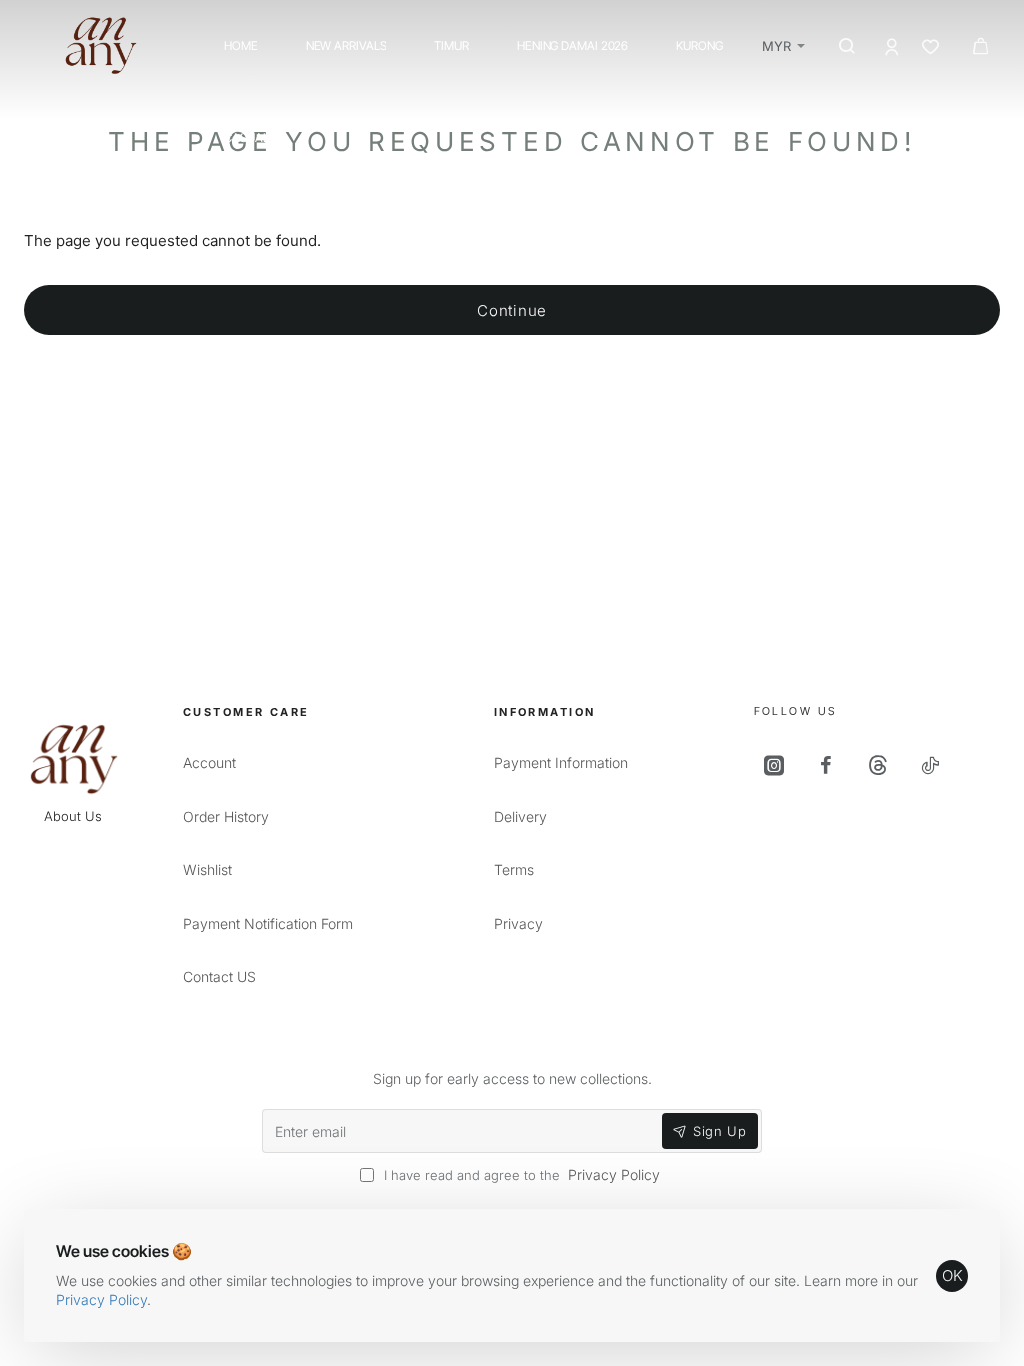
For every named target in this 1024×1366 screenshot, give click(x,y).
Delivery (520, 816)
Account (209, 762)
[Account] (893, 46)
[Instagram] (776, 765)
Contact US (219, 976)
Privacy (518, 923)
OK (952, 1275)
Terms (514, 869)
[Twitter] (880, 765)
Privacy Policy (101, 1299)
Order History (226, 816)
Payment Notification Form (268, 923)
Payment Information (561, 762)
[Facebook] (828, 765)
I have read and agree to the (520, 1174)
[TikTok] (932, 765)
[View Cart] (980, 46)
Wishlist (207, 869)
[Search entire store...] (846, 46)
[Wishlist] (932, 46)
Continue (512, 310)
